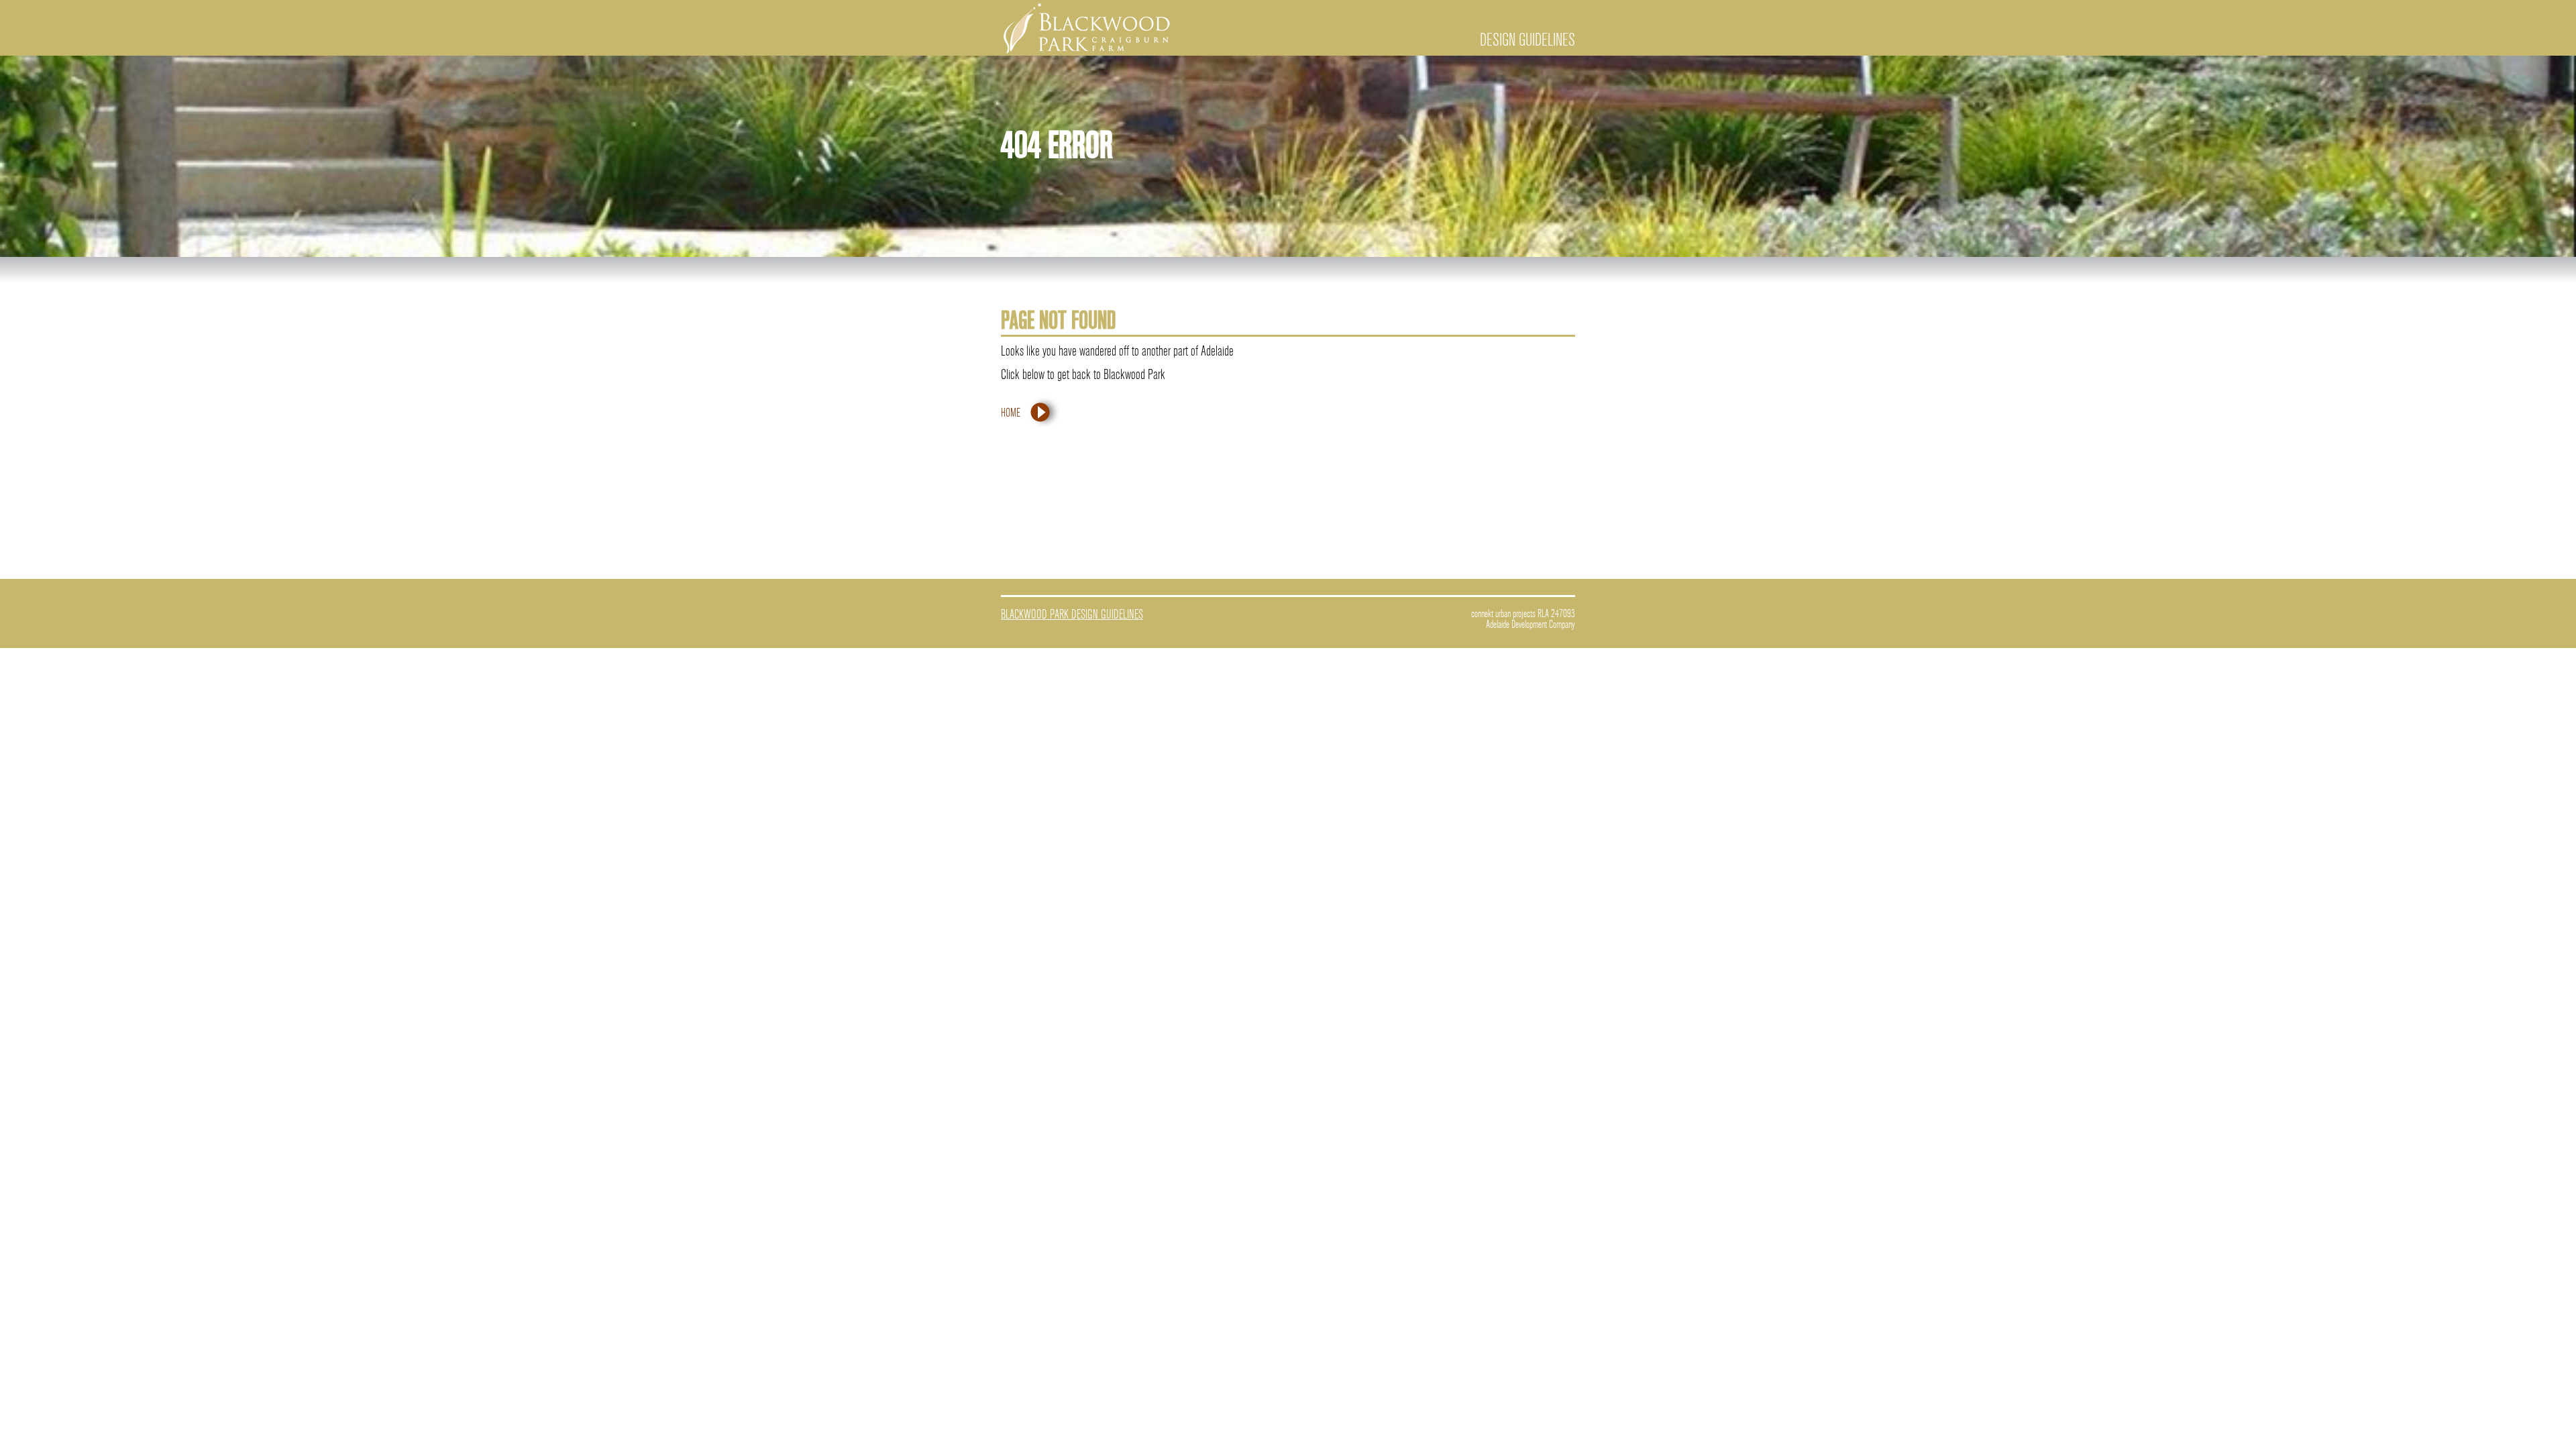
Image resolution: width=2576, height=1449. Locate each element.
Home (1011, 413)
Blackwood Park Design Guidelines (1072, 614)
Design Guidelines (1527, 40)
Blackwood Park (1087, 29)
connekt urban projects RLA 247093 (1523, 614)
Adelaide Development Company (1531, 625)
